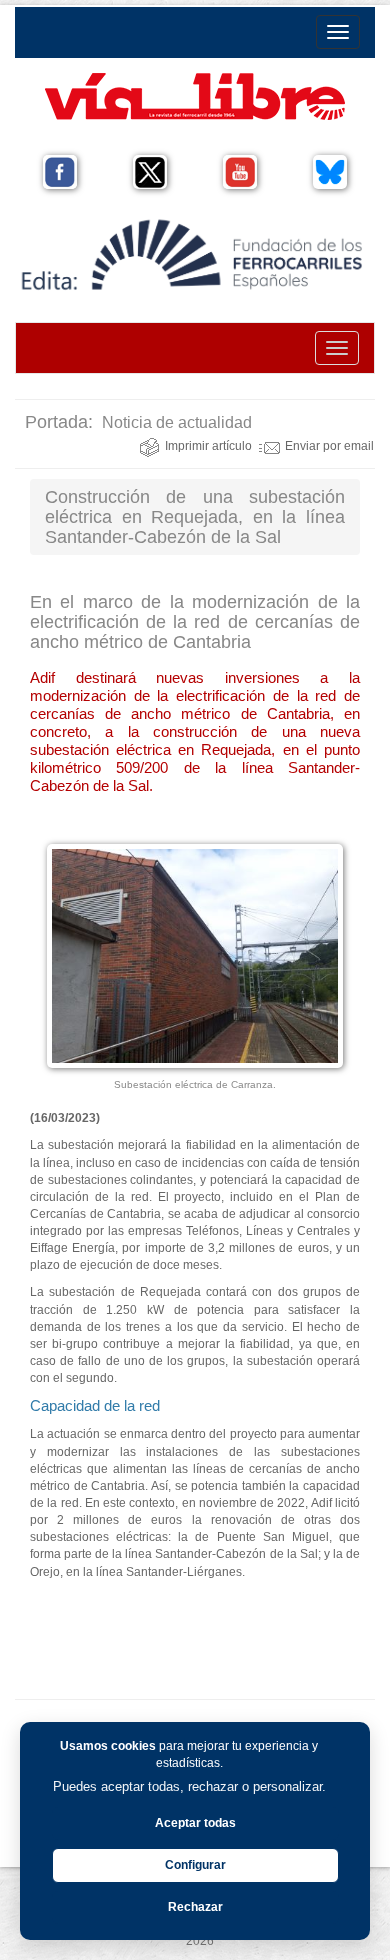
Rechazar (195, 1907)
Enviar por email (329, 446)
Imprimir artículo (208, 446)
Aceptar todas (195, 1823)
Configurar (195, 1865)
